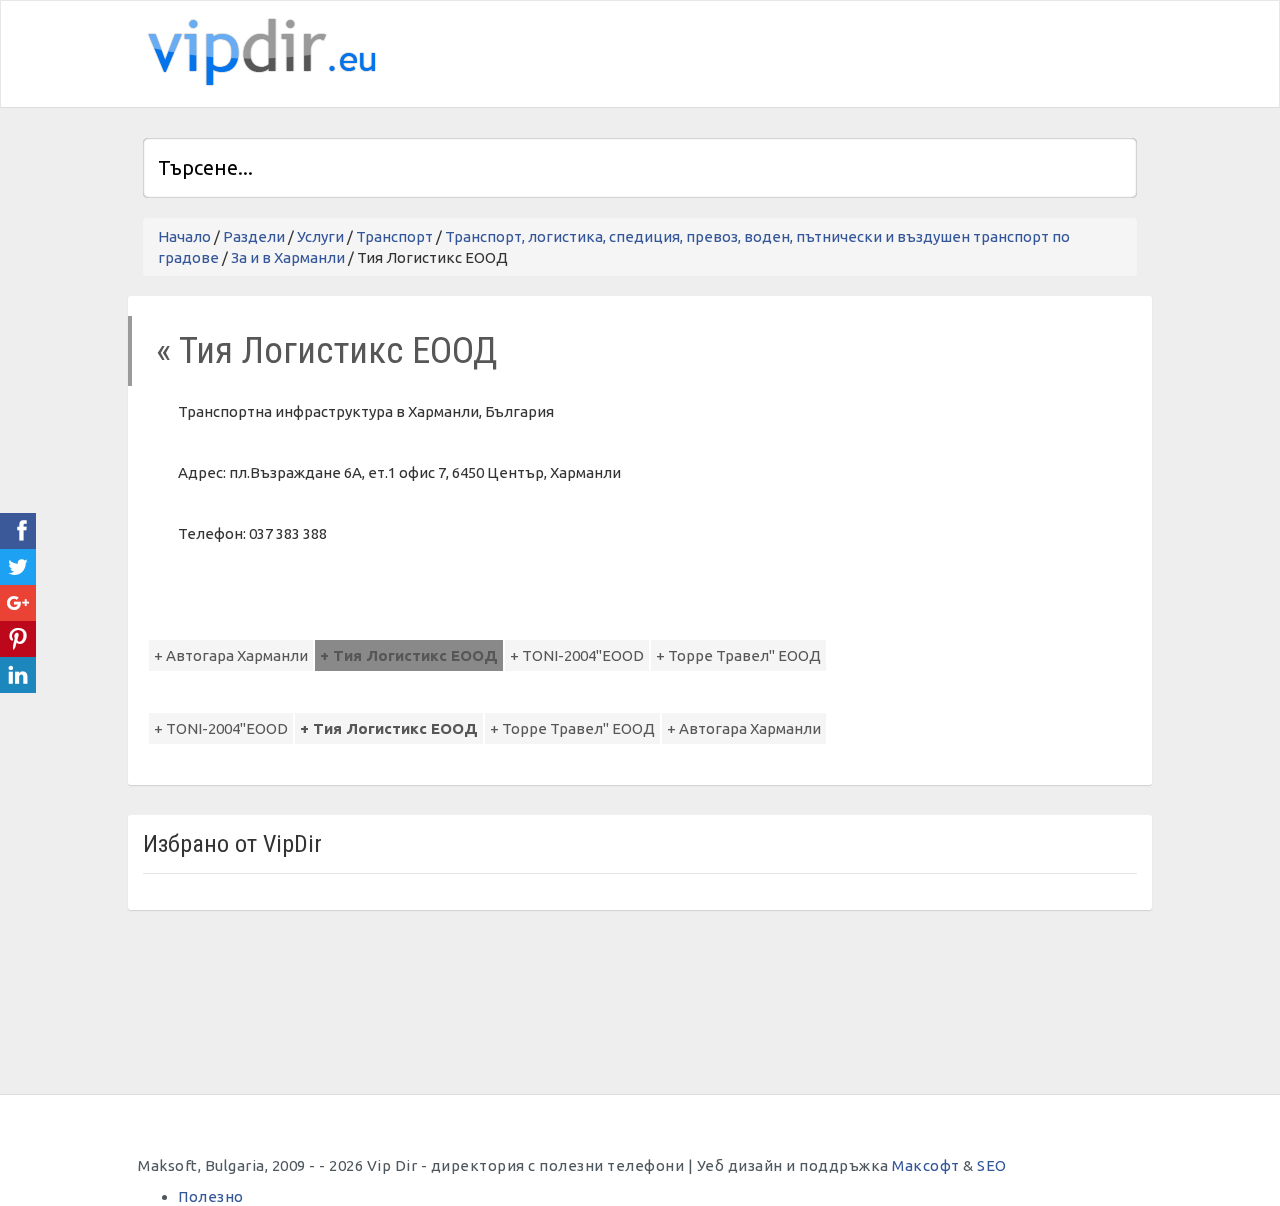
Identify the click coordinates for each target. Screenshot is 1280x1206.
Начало (184, 236)
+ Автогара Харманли (231, 655)
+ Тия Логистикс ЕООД (409, 655)
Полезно (211, 1196)
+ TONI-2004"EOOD (577, 655)
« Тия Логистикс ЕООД (326, 350)
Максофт (926, 1165)
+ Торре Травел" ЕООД (738, 655)
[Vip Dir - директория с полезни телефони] (258, 52)
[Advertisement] (903, 51)
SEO (992, 1165)
